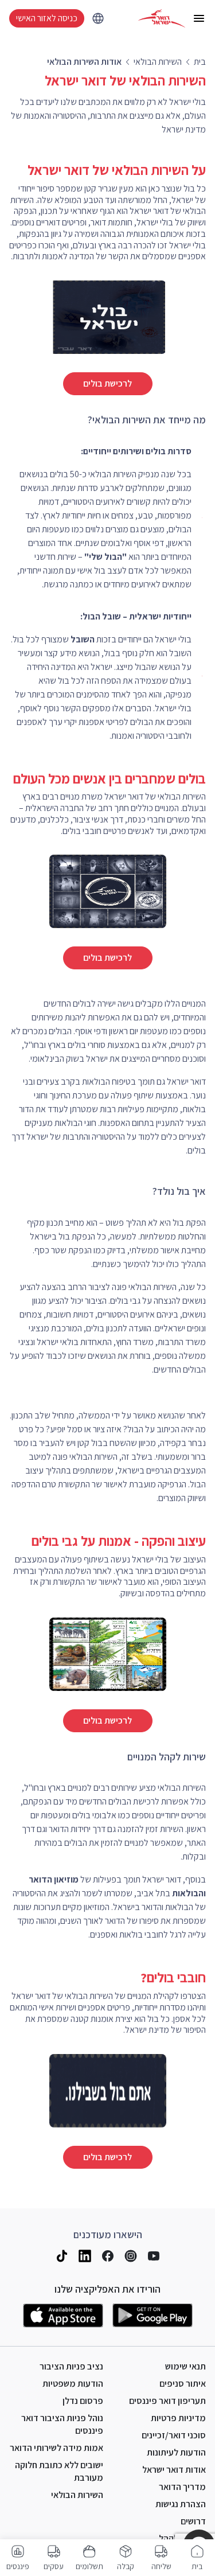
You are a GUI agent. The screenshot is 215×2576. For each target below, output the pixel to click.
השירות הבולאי (77, 2495)
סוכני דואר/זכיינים (174, 2435)
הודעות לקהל (182, 2538)
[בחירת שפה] (98, 18)
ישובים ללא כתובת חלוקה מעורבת (59, 2471)
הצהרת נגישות (181, 2504)
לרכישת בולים (107, 383)
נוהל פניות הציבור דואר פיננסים (62, 2424)
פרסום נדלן (83, 2401)
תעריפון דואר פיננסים (167, 2401)
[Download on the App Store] (63, 2316)
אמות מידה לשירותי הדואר (56, 2448)
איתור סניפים (183, 2384)
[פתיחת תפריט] (199, 18)
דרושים (193, 2521)
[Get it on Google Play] (153, 2316)
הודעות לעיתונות (176, 2452)
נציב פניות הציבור (71, 2366)
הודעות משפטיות (73, 2384)
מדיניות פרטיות (178, 2418)
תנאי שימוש (185, 2366)
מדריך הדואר (182, 2487)
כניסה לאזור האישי (47, 18)
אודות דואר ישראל (174, 2470)
